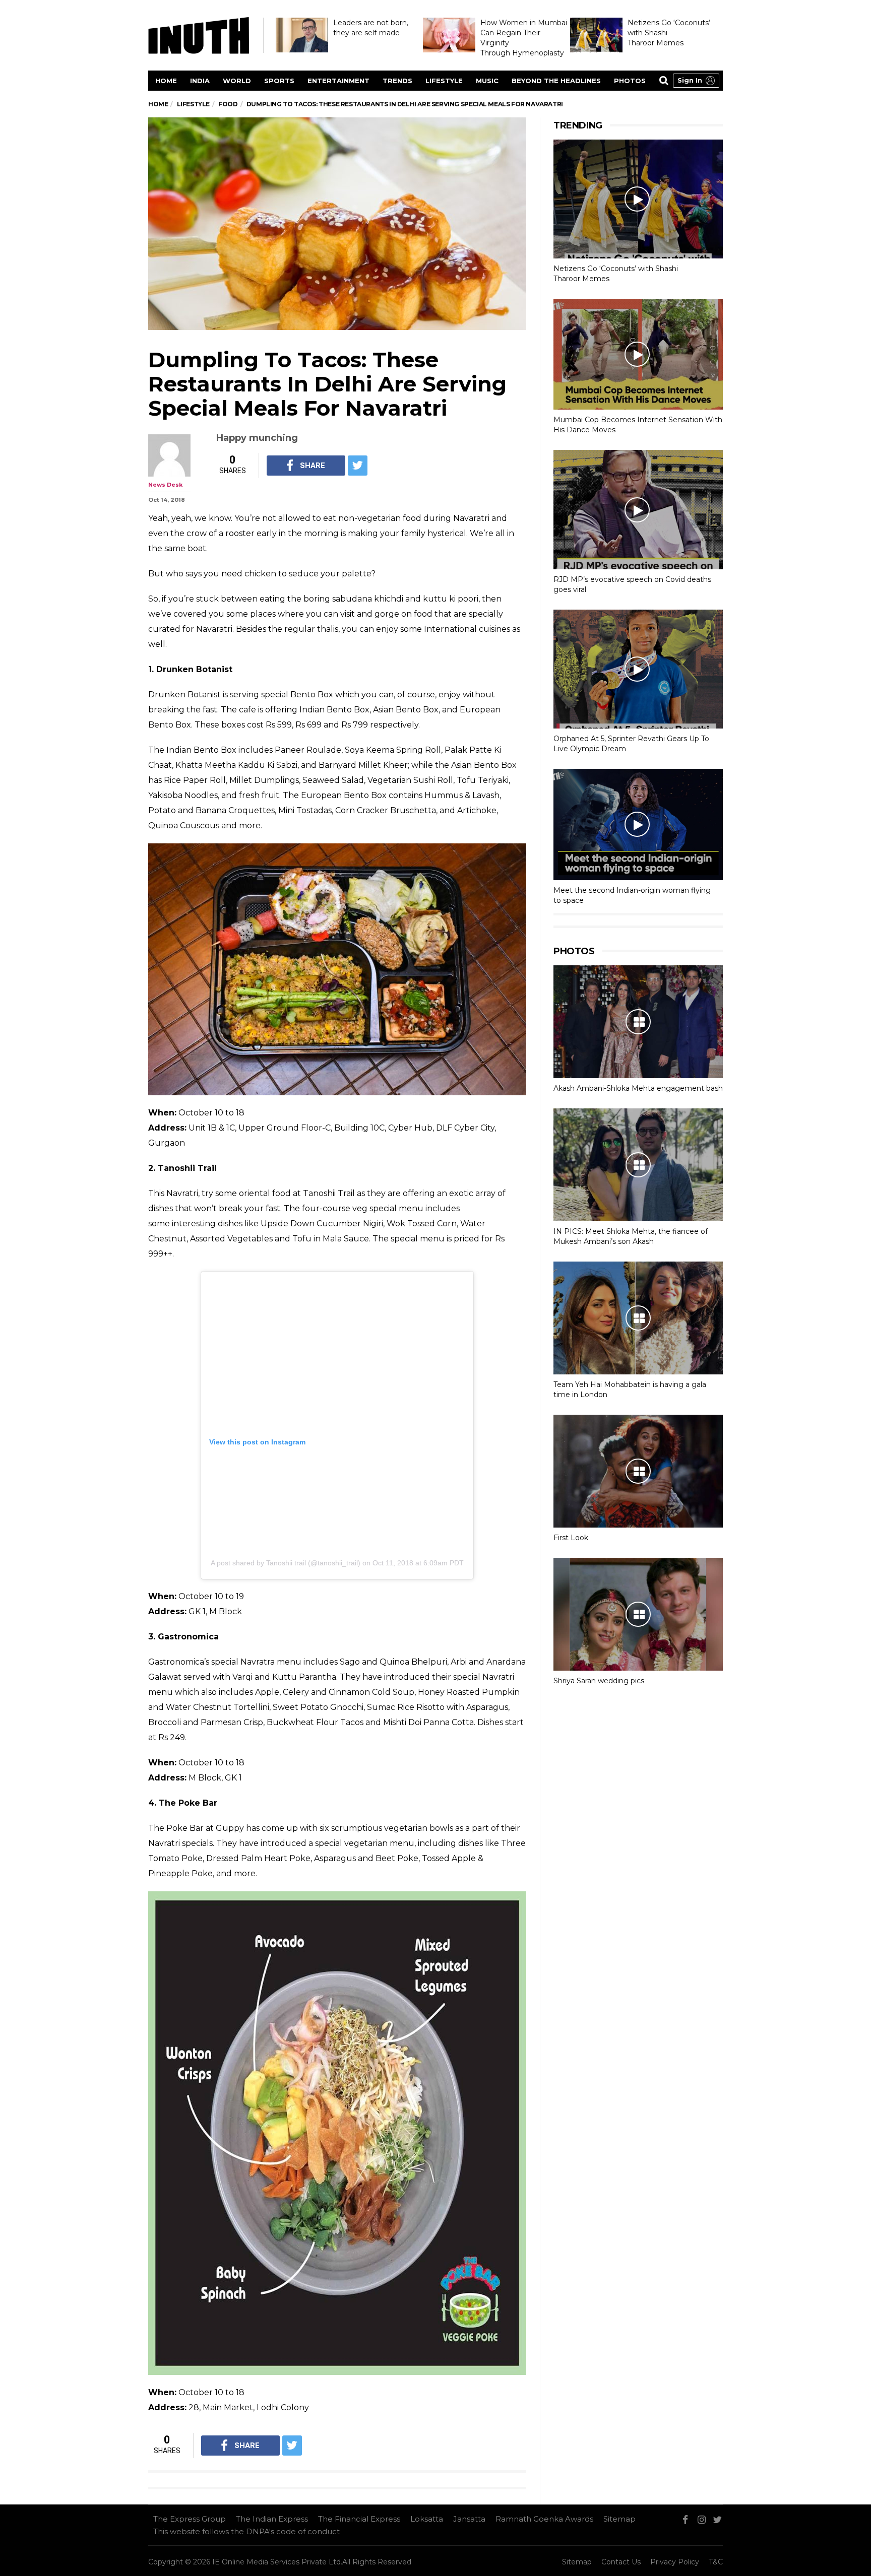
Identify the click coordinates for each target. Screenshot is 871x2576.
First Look (571, 1538)
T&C (716, 2562)
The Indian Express (272, 2519)
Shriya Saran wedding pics (599, 1681)
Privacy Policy (675, 2562)
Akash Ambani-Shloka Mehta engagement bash (638, 1088)
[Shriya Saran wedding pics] (638, 1614)
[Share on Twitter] (358, 466)
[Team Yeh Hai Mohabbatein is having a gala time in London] (638, 1318)
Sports (279, 81)
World (237, 81)
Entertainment (338, 81)
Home (166, 81)
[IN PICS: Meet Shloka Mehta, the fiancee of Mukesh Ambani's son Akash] (638, 1165)
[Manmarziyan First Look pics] (638, 1471)
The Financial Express (359, 2519)
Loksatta (427, 2519)
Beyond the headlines (556, 81)
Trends (397, 81)
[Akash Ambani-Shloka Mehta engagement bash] (638, 1022)
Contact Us (621, 2562)
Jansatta (469, 2519)
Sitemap (619, 2519)
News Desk (165, 485)
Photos (630, 81)
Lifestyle (444, 81)
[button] (696, 81)
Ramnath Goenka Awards (544, 2519)
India (200, 81)
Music (487, 81)
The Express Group (190, 2519)
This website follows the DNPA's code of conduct (246, 2531)
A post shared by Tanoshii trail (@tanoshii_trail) (286, 1563)
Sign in (690, 80)
